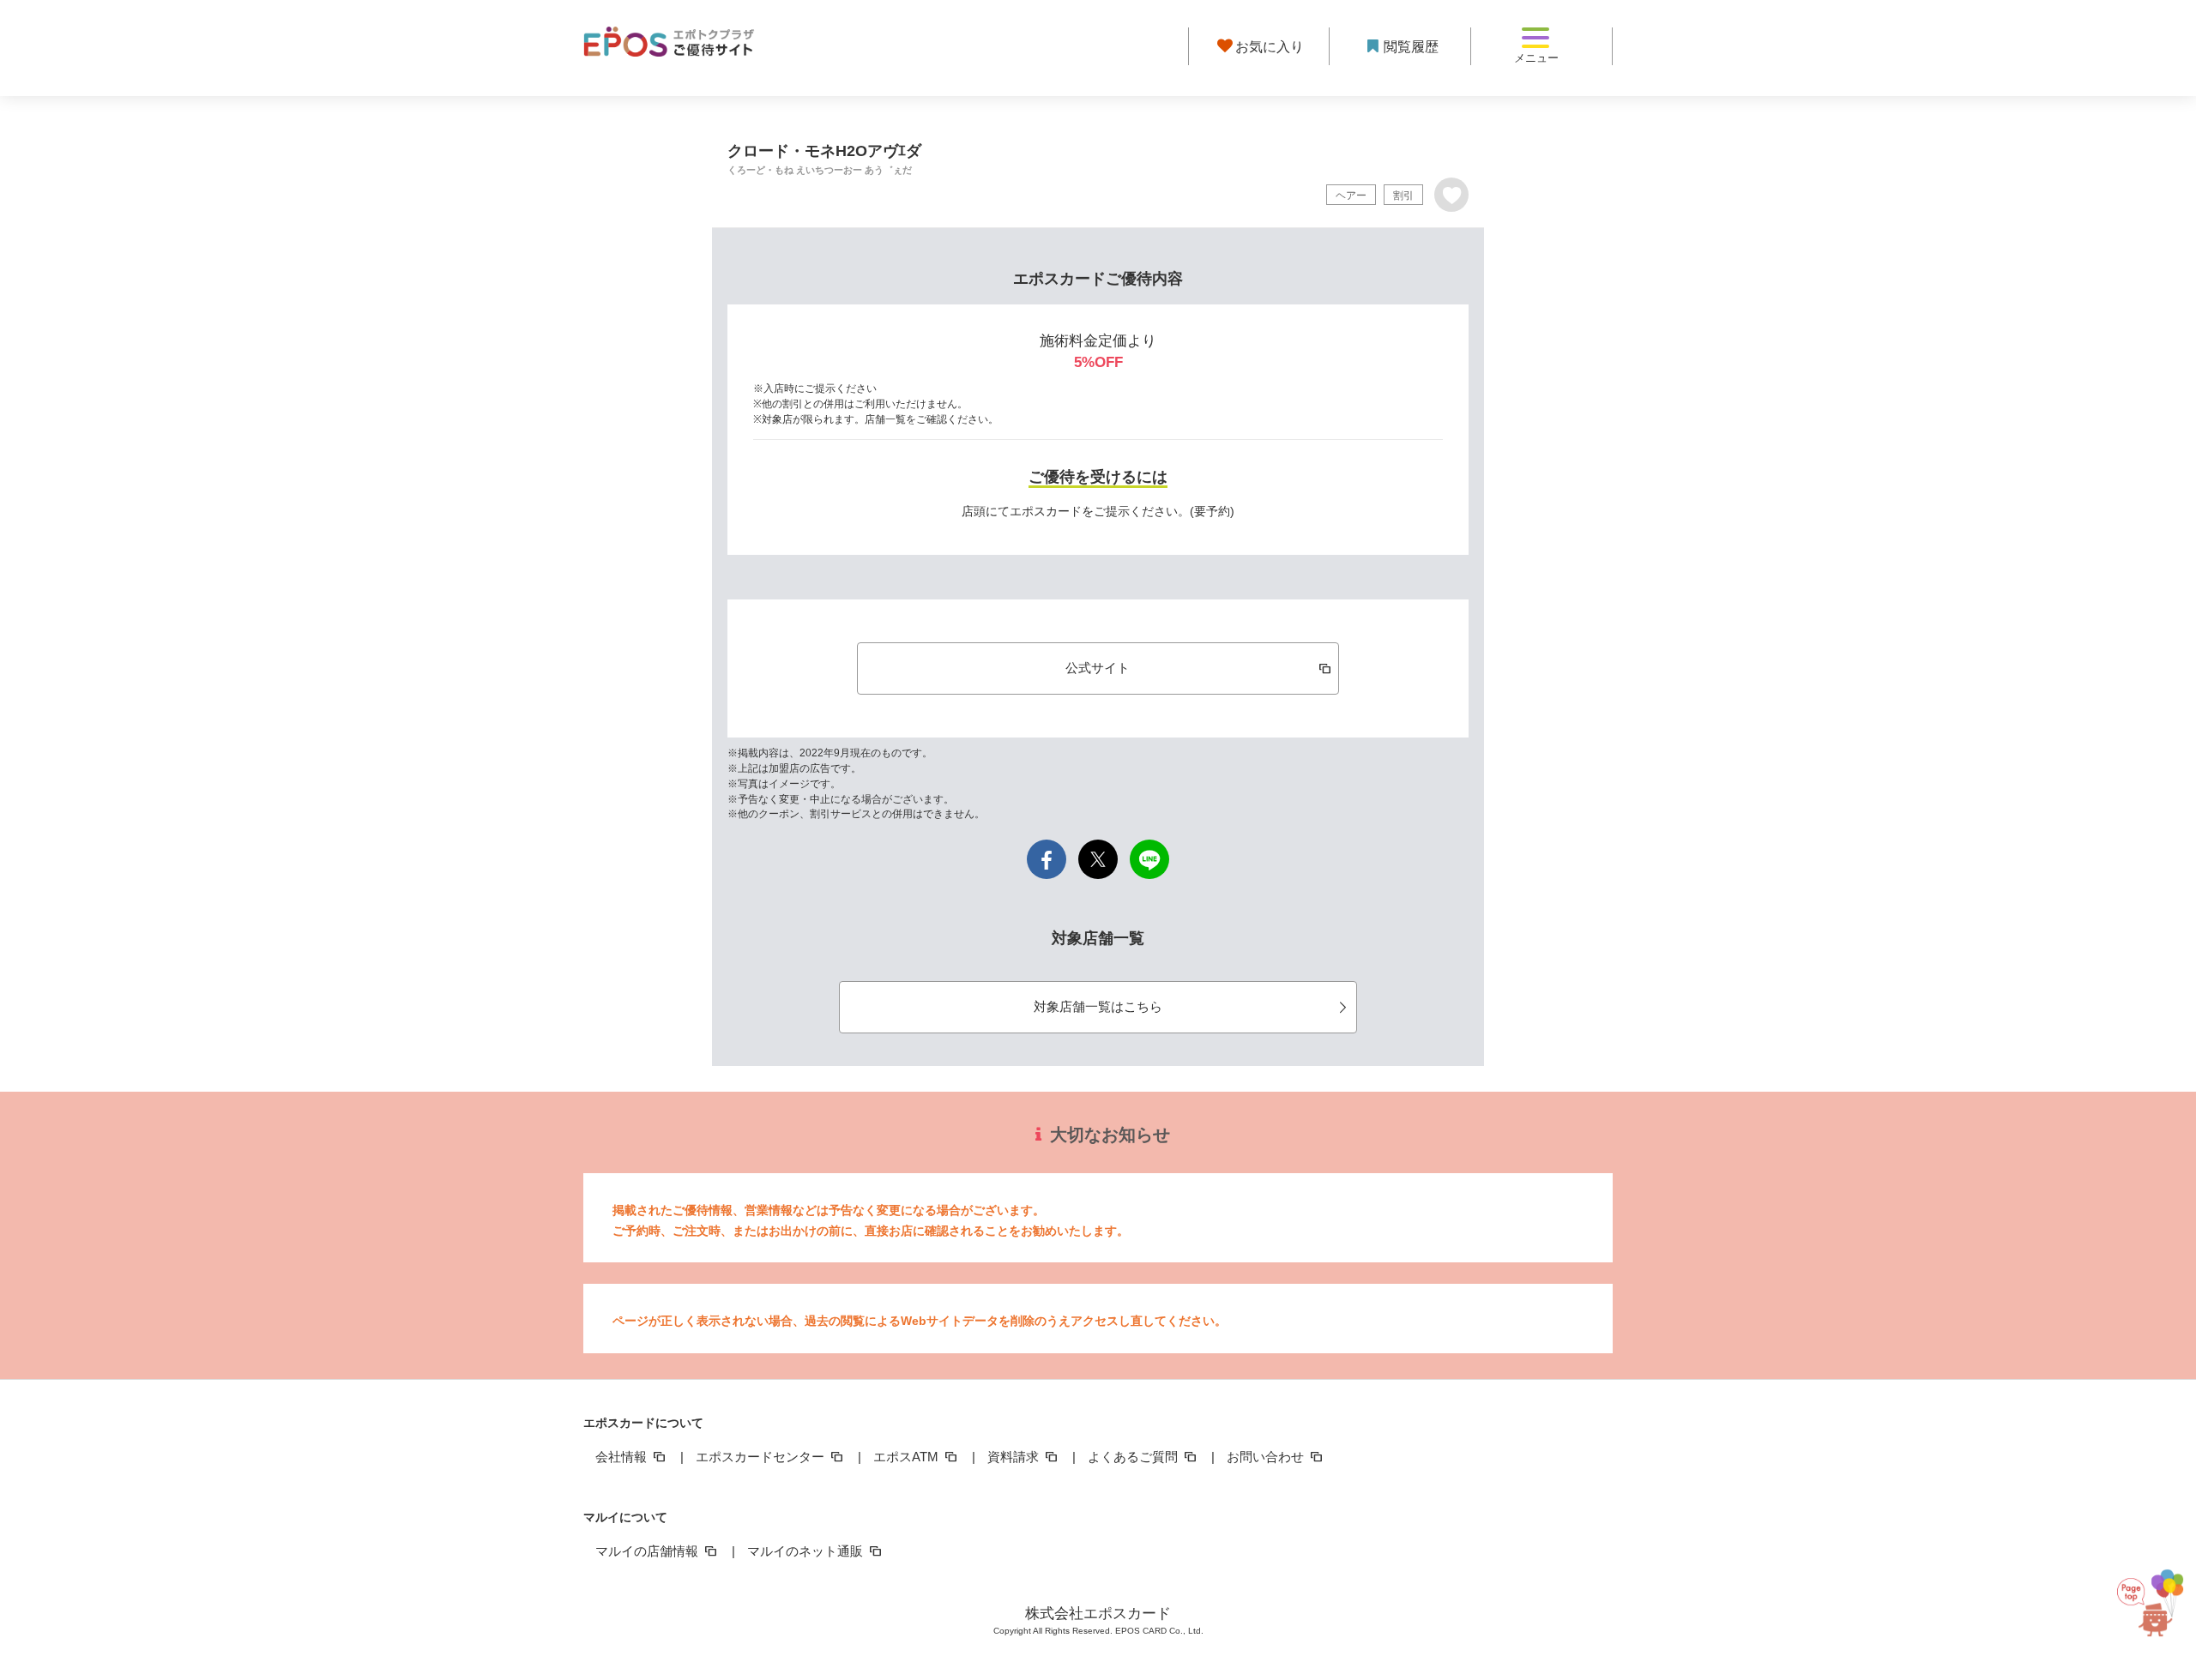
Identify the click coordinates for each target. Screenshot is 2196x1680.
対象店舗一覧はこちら (1098, 1006)
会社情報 (623, 1457)
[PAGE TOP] (2145, 1601)
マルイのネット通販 (807, 1551)
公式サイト (1098, 668)
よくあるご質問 (1134, 1457)
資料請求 (1015, 1457)
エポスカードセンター (762, 1457)
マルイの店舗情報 (649, 1551)
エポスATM (908, 1457)
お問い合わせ (1267, 1457)
